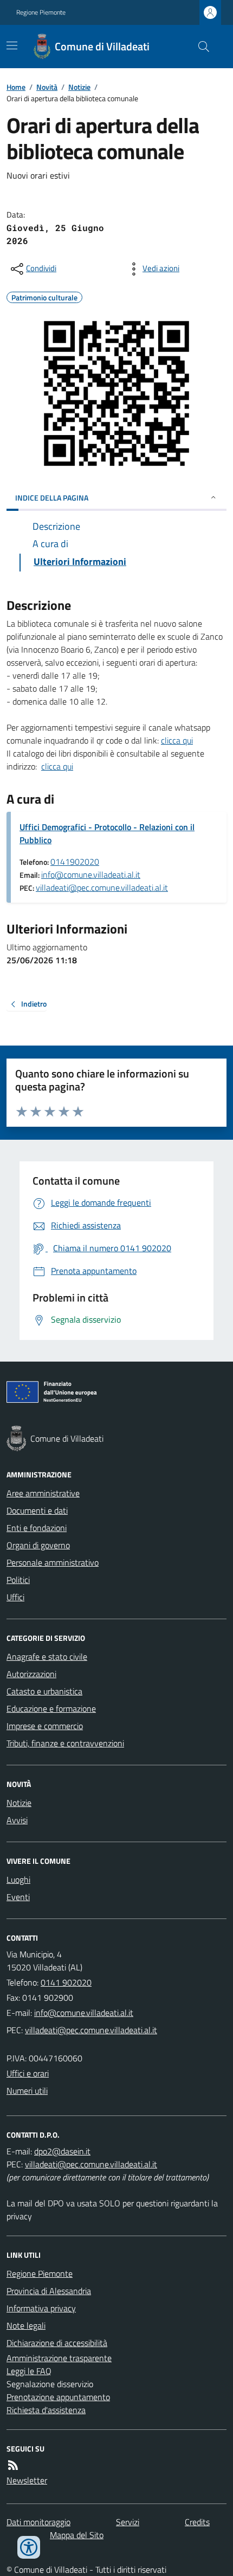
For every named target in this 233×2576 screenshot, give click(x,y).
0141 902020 (66, 1982)
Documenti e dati (37, 1510)
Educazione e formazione (51, 1708)
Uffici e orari (28, 2073)
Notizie (79, 87)
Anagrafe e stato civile (47, 1657)
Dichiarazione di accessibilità (57, 2343)
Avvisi (17, 1820)
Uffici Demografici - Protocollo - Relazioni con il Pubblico (107, 833)
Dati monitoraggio (38, 2522)
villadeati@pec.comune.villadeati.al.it (102, 888)
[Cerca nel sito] (199, 47)
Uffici (15, 1597)
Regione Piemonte (41, 12)
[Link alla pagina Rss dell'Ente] (13, 2465)
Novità (47, 87)
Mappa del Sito (77, 2535)
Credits (197, 2522)
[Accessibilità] (29, 2547)
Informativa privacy (41, 2308)
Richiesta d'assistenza (46, 2410)
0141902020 (75, 862)
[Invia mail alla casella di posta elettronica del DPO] (62, 2151)
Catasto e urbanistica (44, 1691)
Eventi (18, 1897)
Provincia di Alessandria (49, 2291)
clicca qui (177, 740)
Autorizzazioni (31, 1674)
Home (16, 87)
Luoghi (18, 1880)
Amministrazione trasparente (59, 2358)
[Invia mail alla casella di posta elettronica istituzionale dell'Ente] (84, 2013)
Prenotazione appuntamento (58, 2397)
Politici (18, 1580)
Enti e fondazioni (37, 1528)
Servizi (128, 2522)
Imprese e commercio (45, 1726)
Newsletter (27, 2480)
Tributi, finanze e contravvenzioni (65, 1743)
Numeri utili (27, 2091)
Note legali (26, 2325)
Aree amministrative (43, 1493)
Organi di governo (38, 1545)
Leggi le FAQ (29, 2371)
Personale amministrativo (53, 1562)
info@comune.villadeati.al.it (91, 875)
